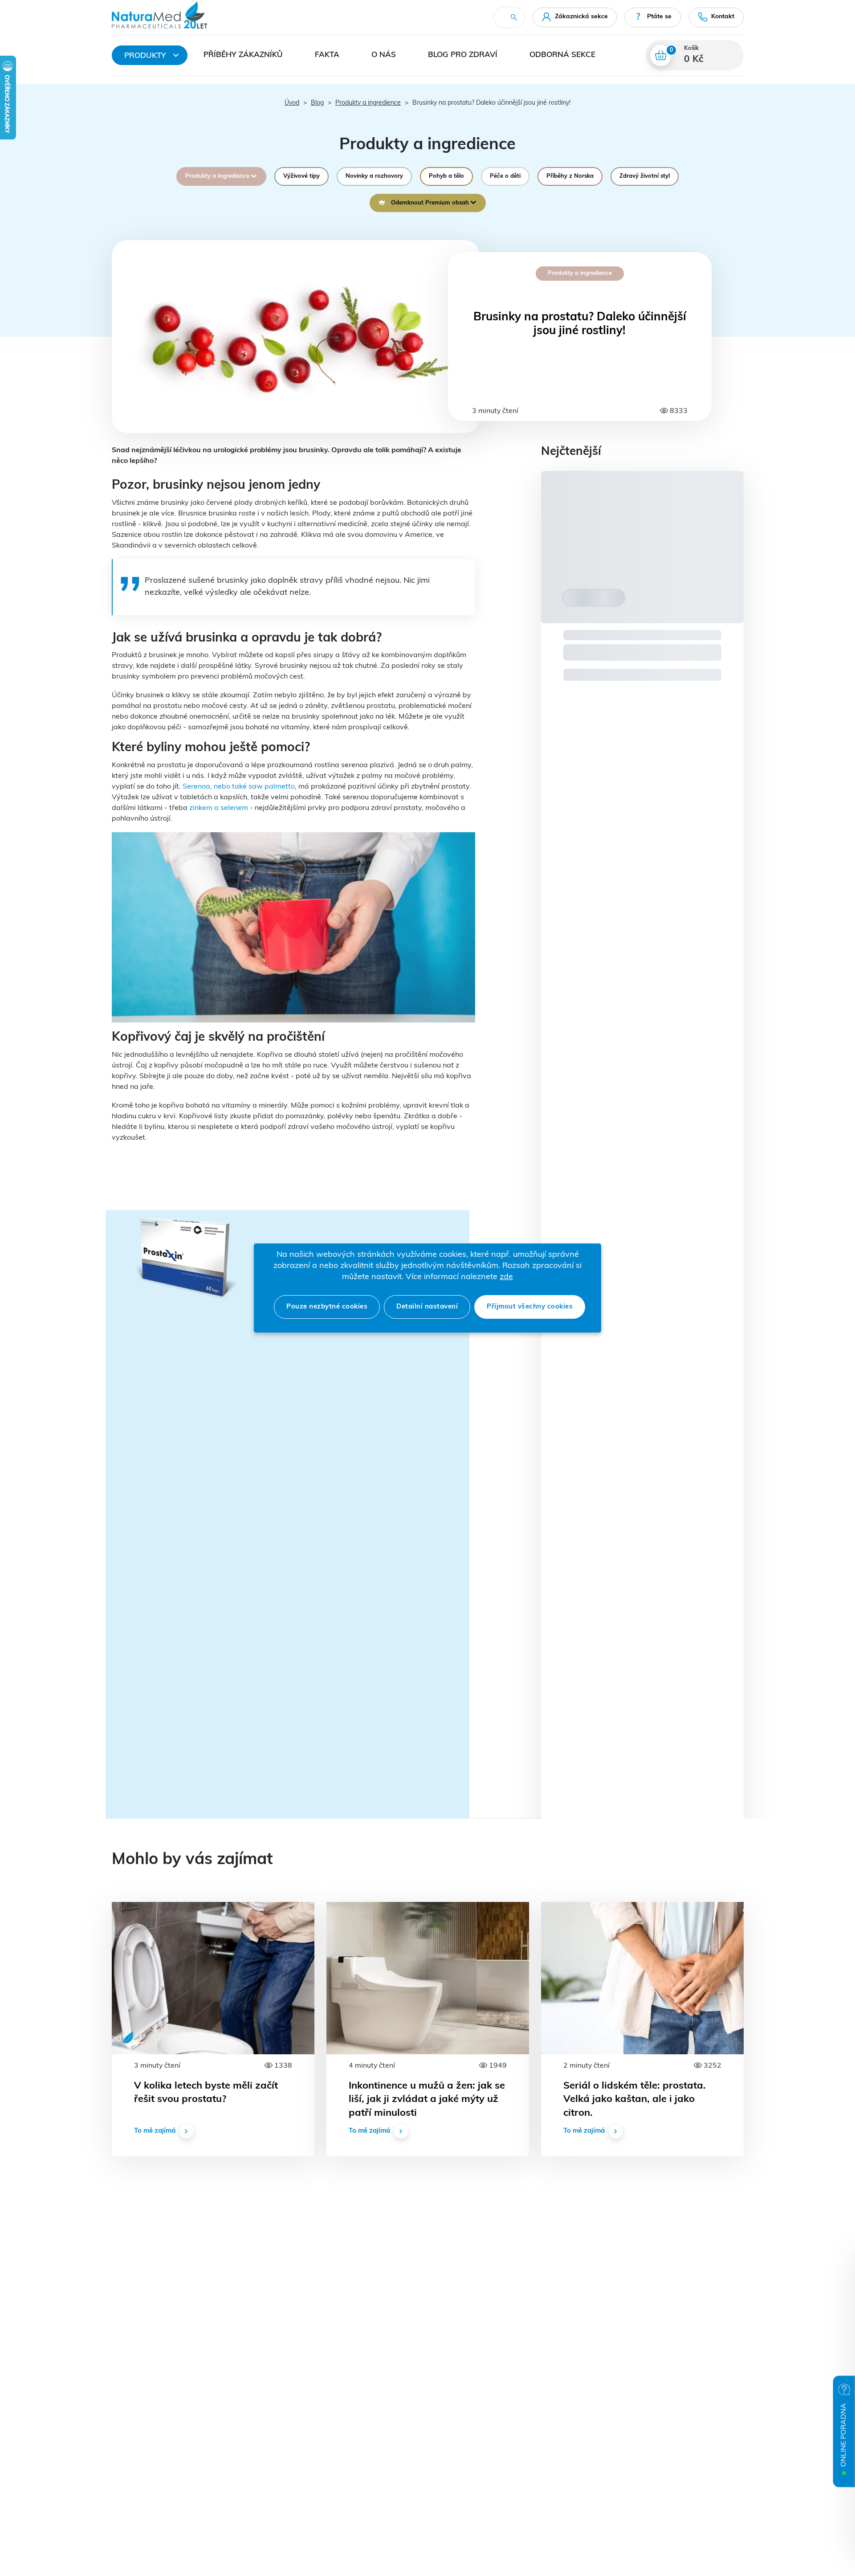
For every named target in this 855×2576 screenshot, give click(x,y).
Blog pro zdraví (463, 55)
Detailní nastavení (427, 1307)
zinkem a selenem (219, 808)
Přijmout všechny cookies (530, 1307)
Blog (317, 103)
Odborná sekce (562, 55)
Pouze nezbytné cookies (327, 1307)
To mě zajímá (155, 2131)
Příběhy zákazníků (243, 55)
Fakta (327, 55)
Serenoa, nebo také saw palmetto (238, 787)
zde (506, 1277)
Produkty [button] (145, 56)
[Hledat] (514, 17)
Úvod (292, 103)
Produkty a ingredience (368, 103)
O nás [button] (384, 55)
